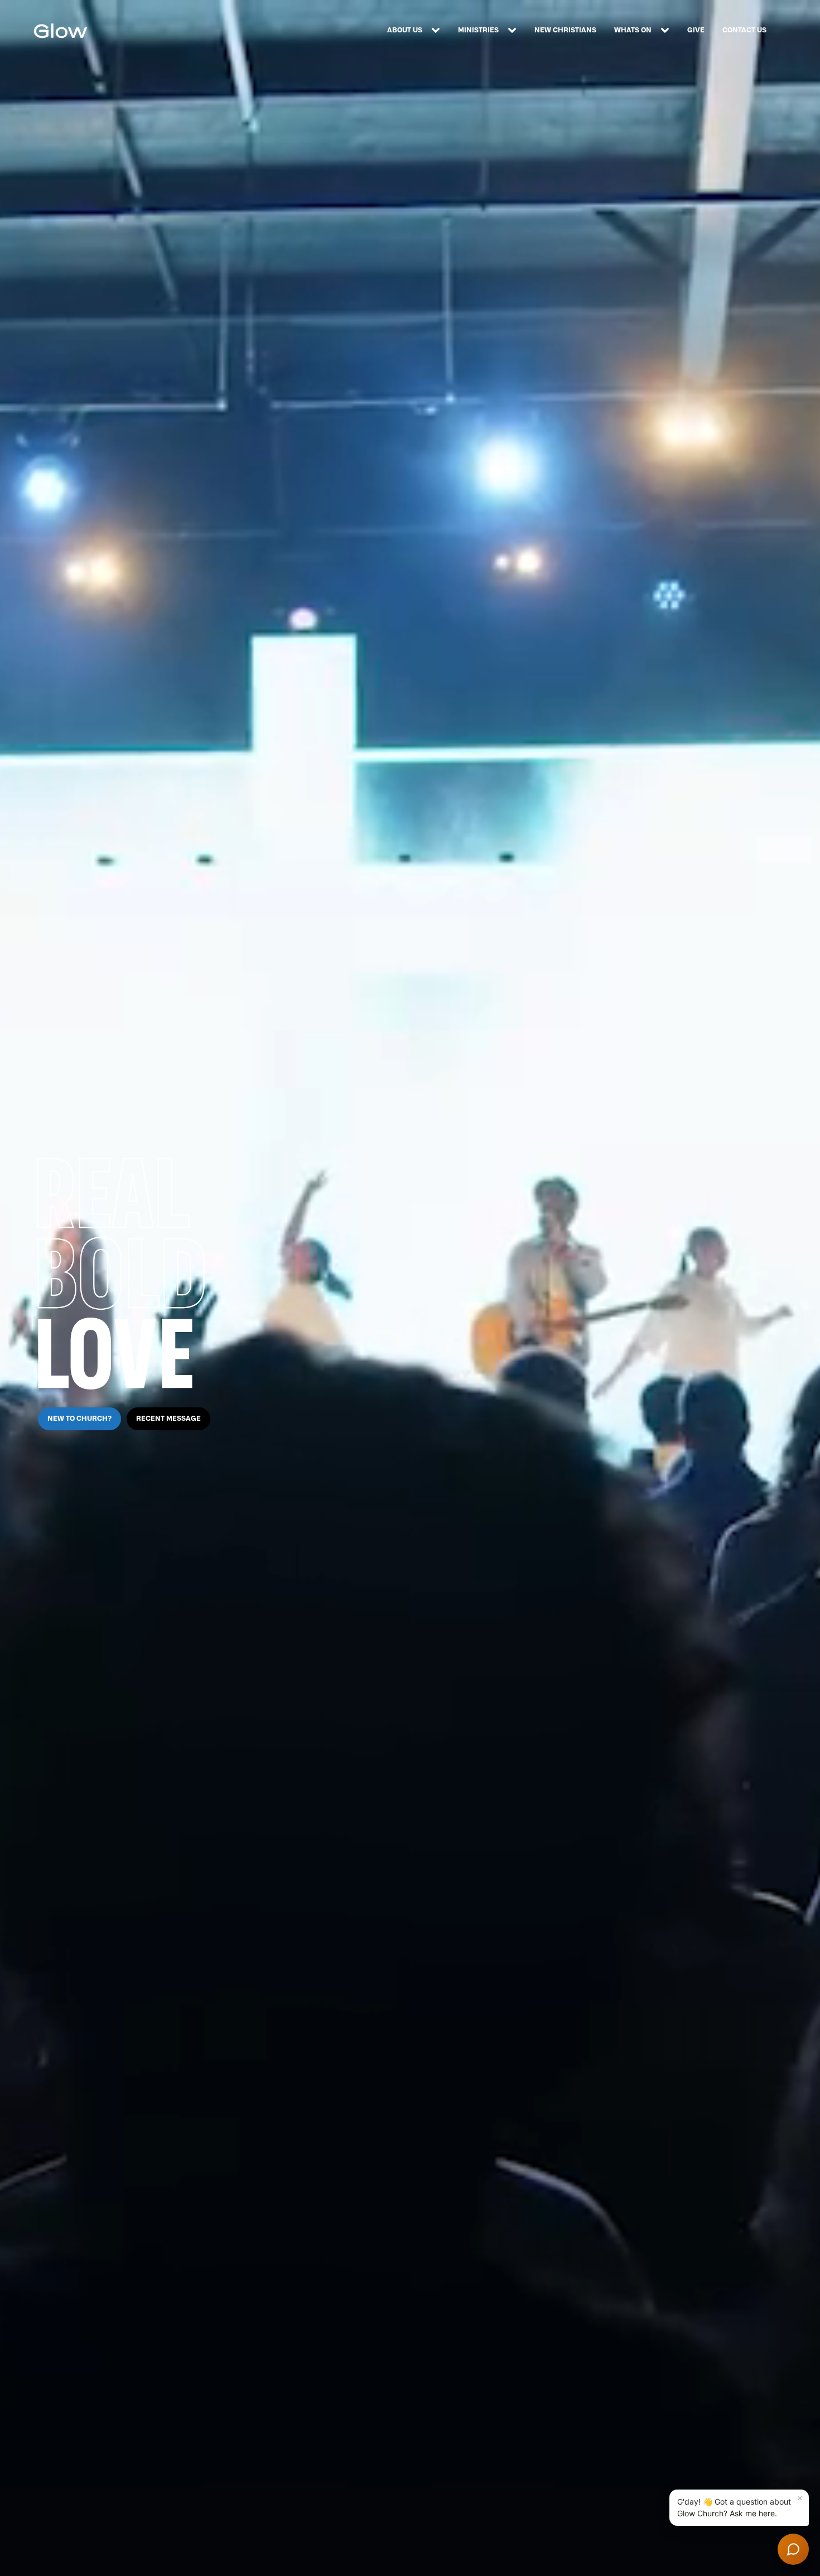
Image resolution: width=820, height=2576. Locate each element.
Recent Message (168, 1419)
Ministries (478, 30)
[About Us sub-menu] (438, 31)
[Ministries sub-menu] (514, 31)
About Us (405, 30)
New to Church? (79, 1419)
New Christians (565, 30)
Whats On (633, 30)
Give (696, 30)
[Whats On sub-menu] (667, 31)
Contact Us (744, 30)
